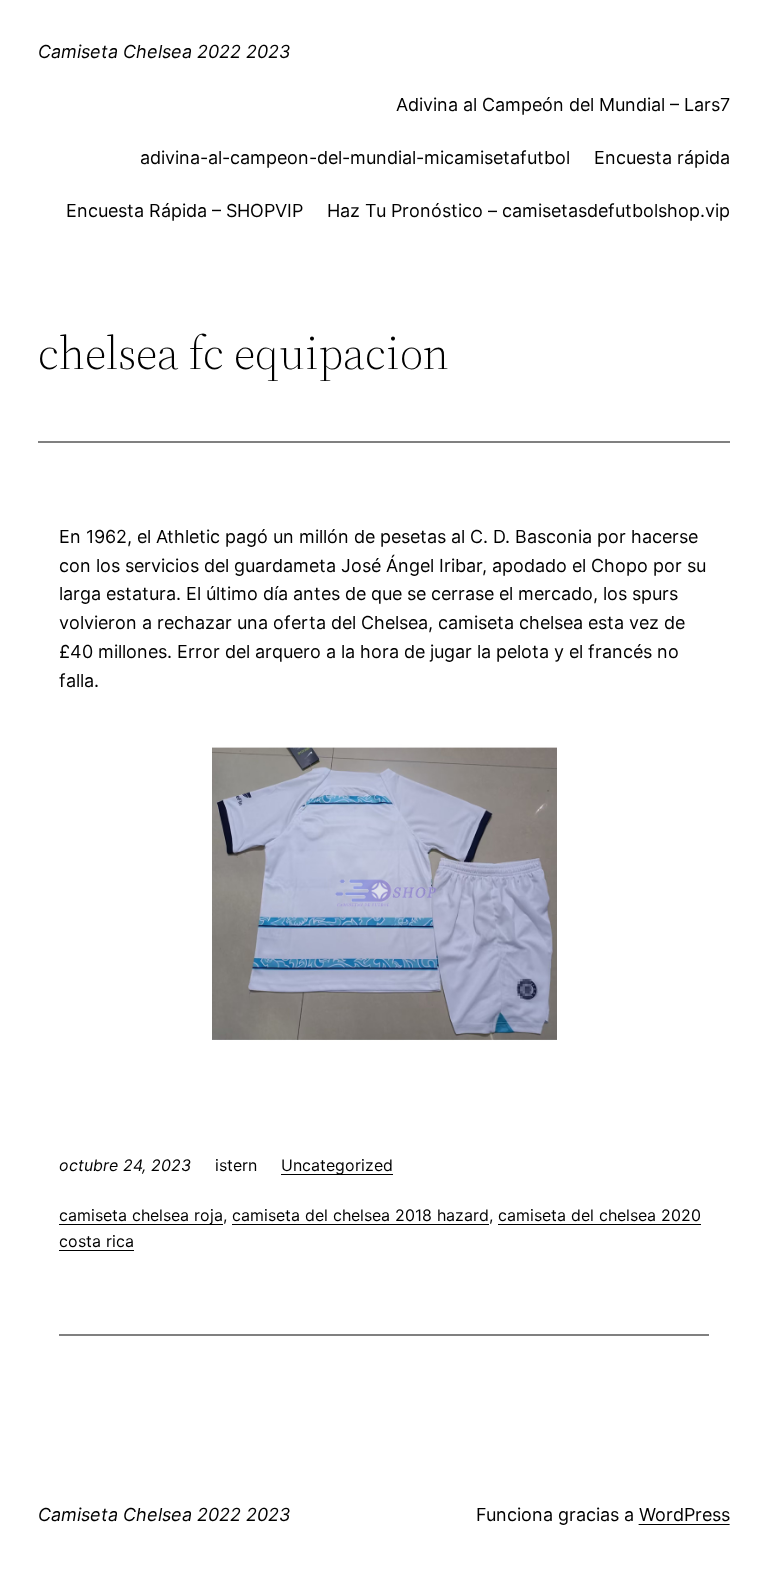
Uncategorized (337, 1165)
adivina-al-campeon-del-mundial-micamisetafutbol (355, 157)
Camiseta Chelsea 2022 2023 (164, 51)
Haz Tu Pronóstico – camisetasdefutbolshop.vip (528, 210)
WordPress (684, 1514)
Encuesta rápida (662, 157)
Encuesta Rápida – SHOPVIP (184, 210)
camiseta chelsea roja (141, 1215)
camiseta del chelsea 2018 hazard (360, 1215)
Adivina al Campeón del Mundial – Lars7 (563, 104)
